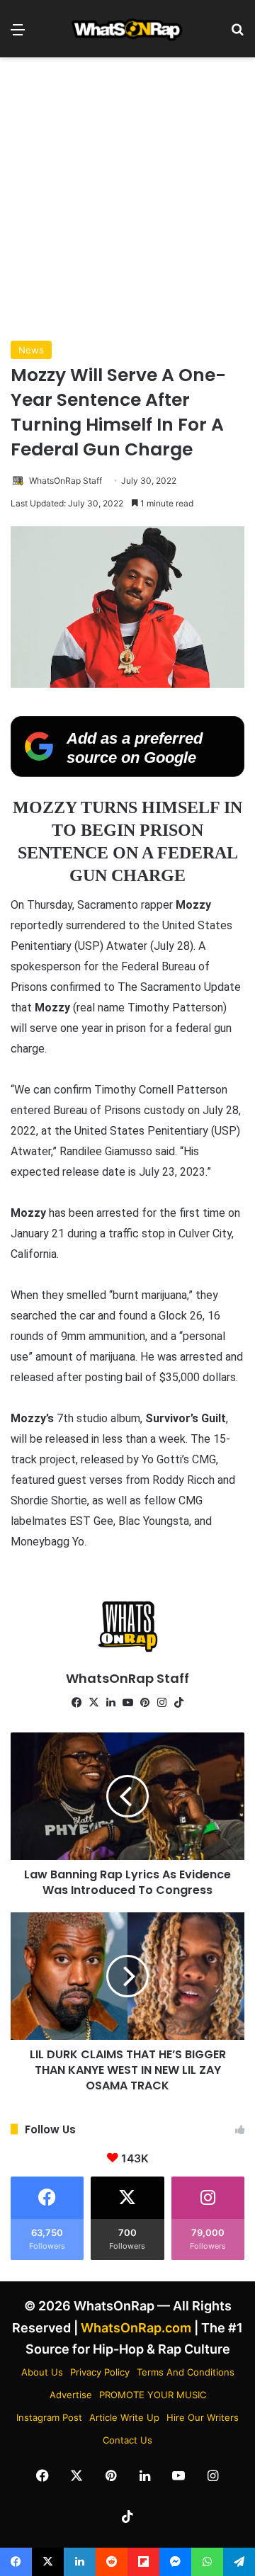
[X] (93, 1703)
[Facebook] (76, 1703)
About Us (42, 2372)
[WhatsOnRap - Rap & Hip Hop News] (127, 29)
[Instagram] (161, 1703)
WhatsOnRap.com (136, 2328)
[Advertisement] (127, 199)
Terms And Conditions (186, 2372)
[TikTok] (178, 1703)
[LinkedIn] (110, 1703)
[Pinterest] (144, 1703)
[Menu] (18, 34)
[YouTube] (127, 1703)
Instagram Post (49, 2417)
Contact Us (127, 2440)
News (31, 350)
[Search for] (237, 34)
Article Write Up (124, 2417)
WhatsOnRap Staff (66, 481)
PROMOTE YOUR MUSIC (153, 2395)
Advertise (71, 2395)
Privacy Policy (100, 2372)
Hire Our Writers (203, 2417)
